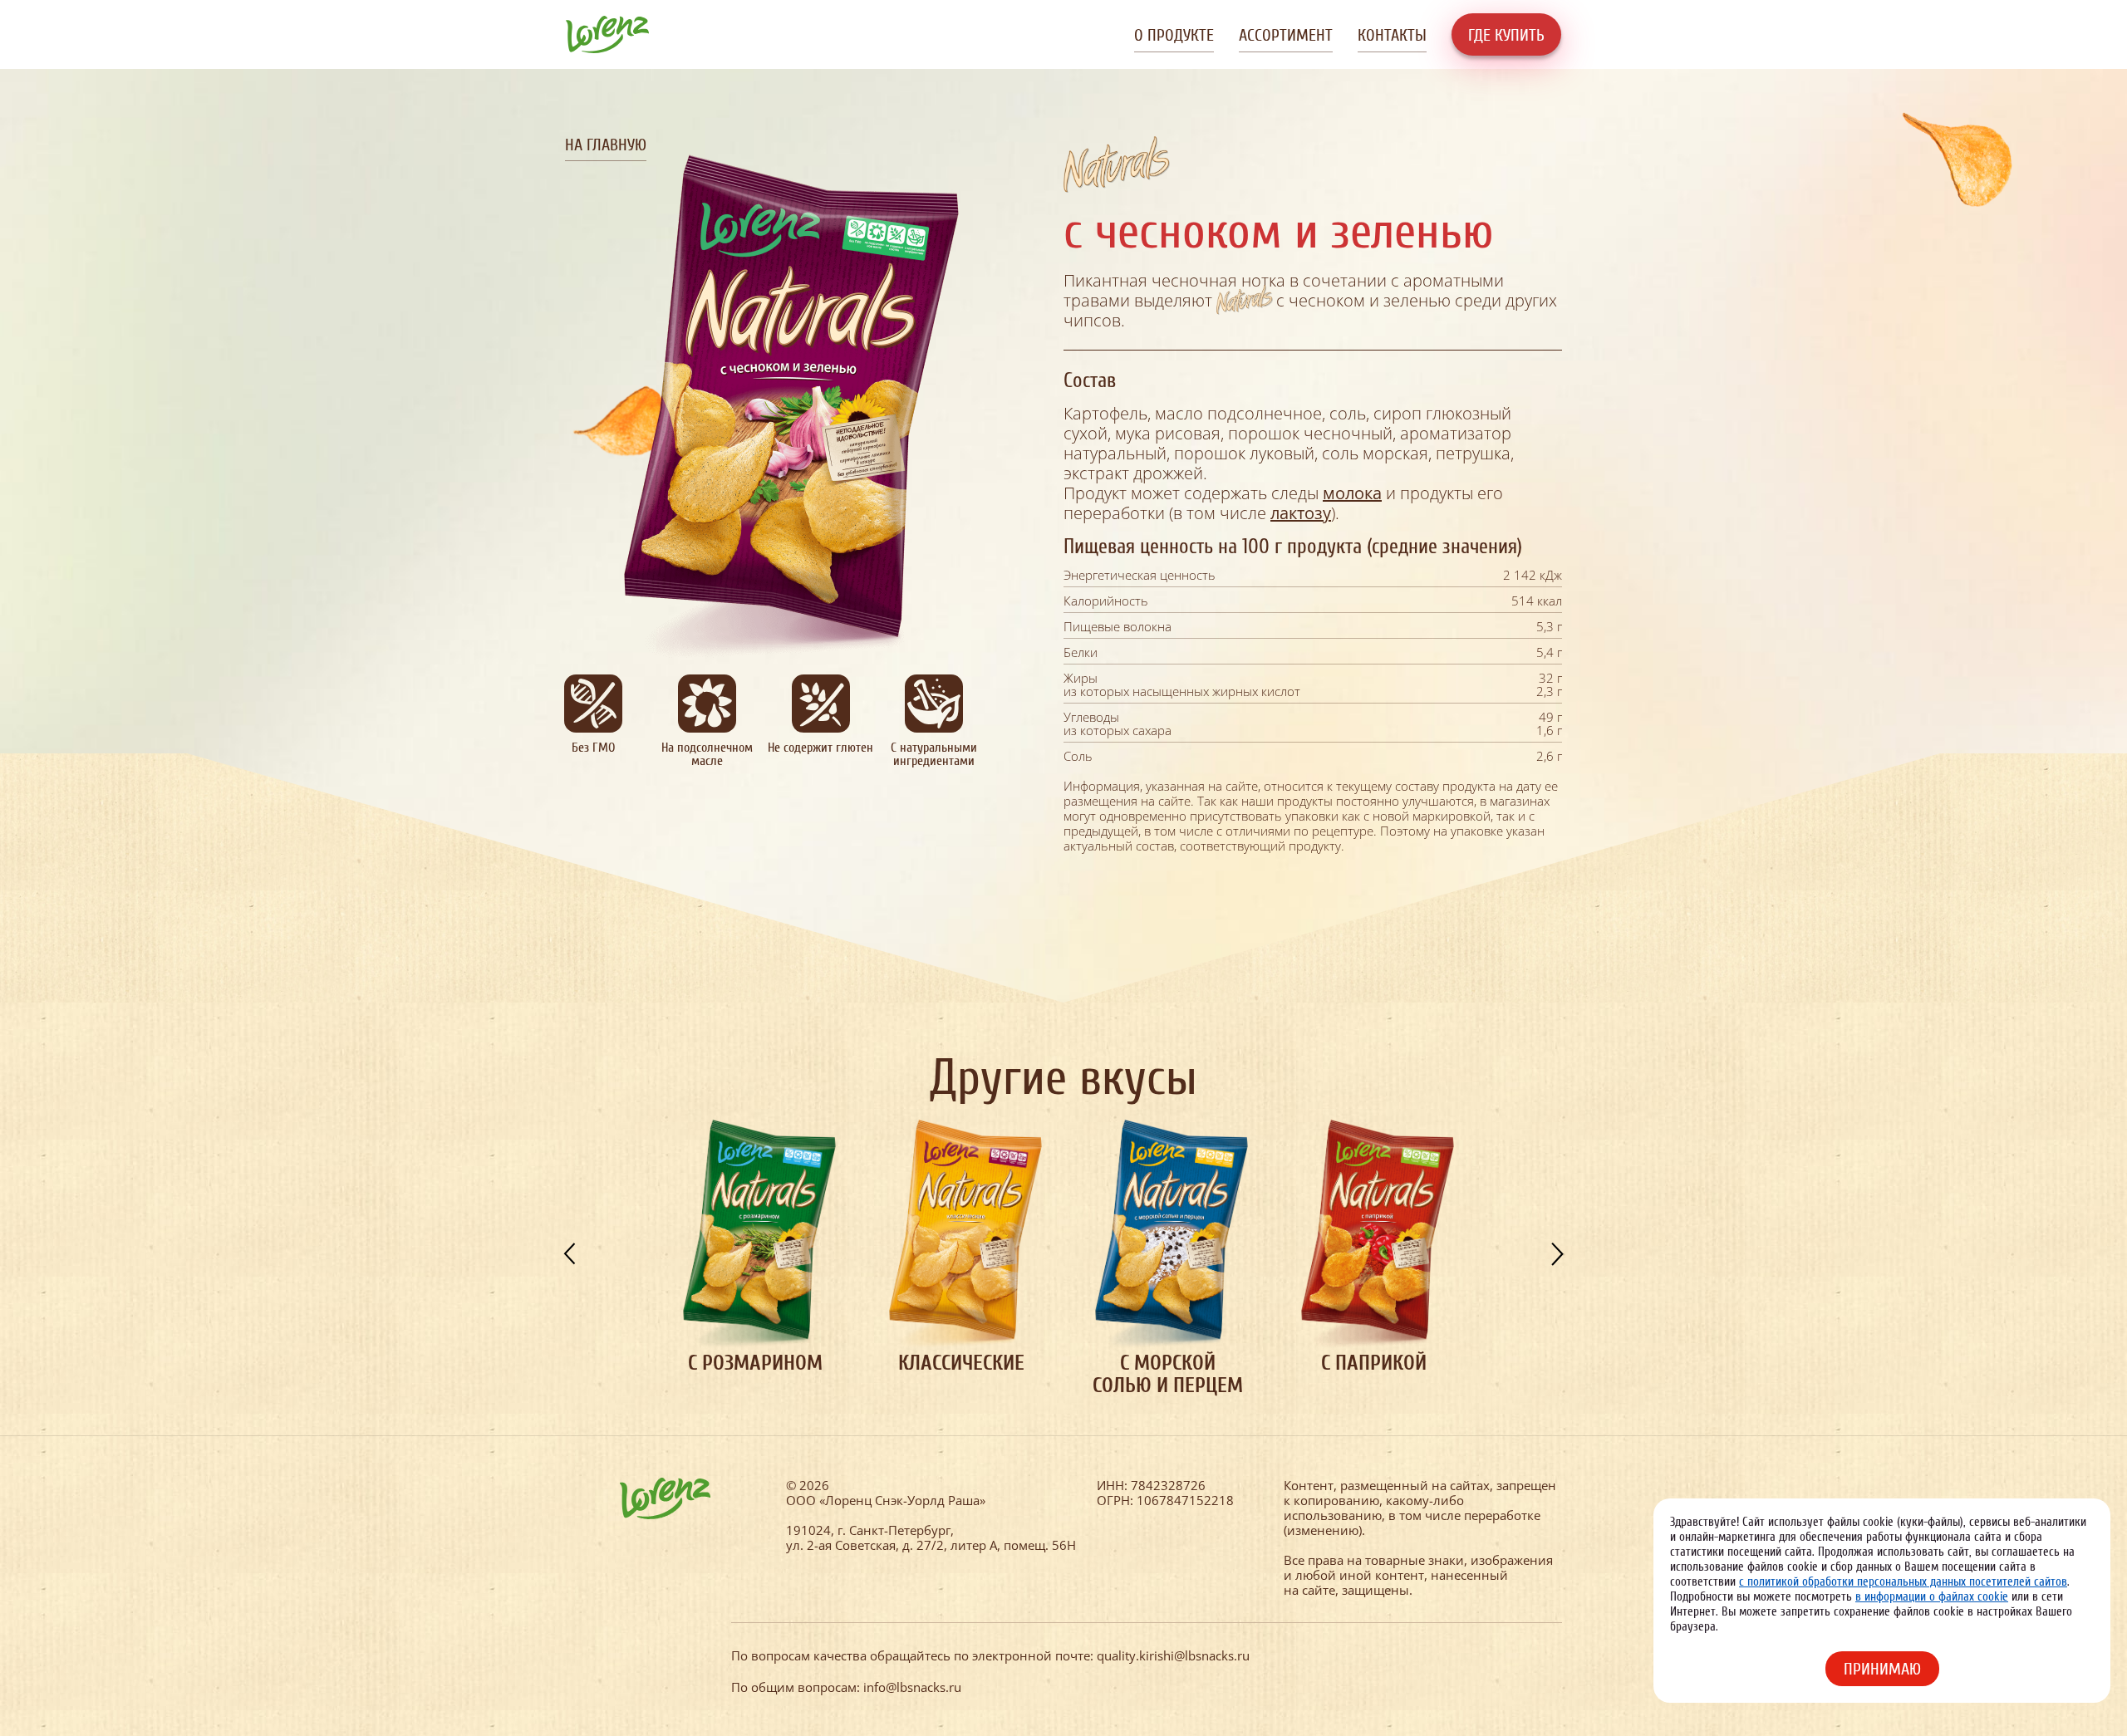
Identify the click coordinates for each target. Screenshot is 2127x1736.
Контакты (1392, 35)
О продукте (1174, 35)
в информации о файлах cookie (1932, 1597)
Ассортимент (1286, 35)
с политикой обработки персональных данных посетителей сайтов (1903, 1582)
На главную (606, 145)
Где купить (1506, 35)
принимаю (1882, 1669)
